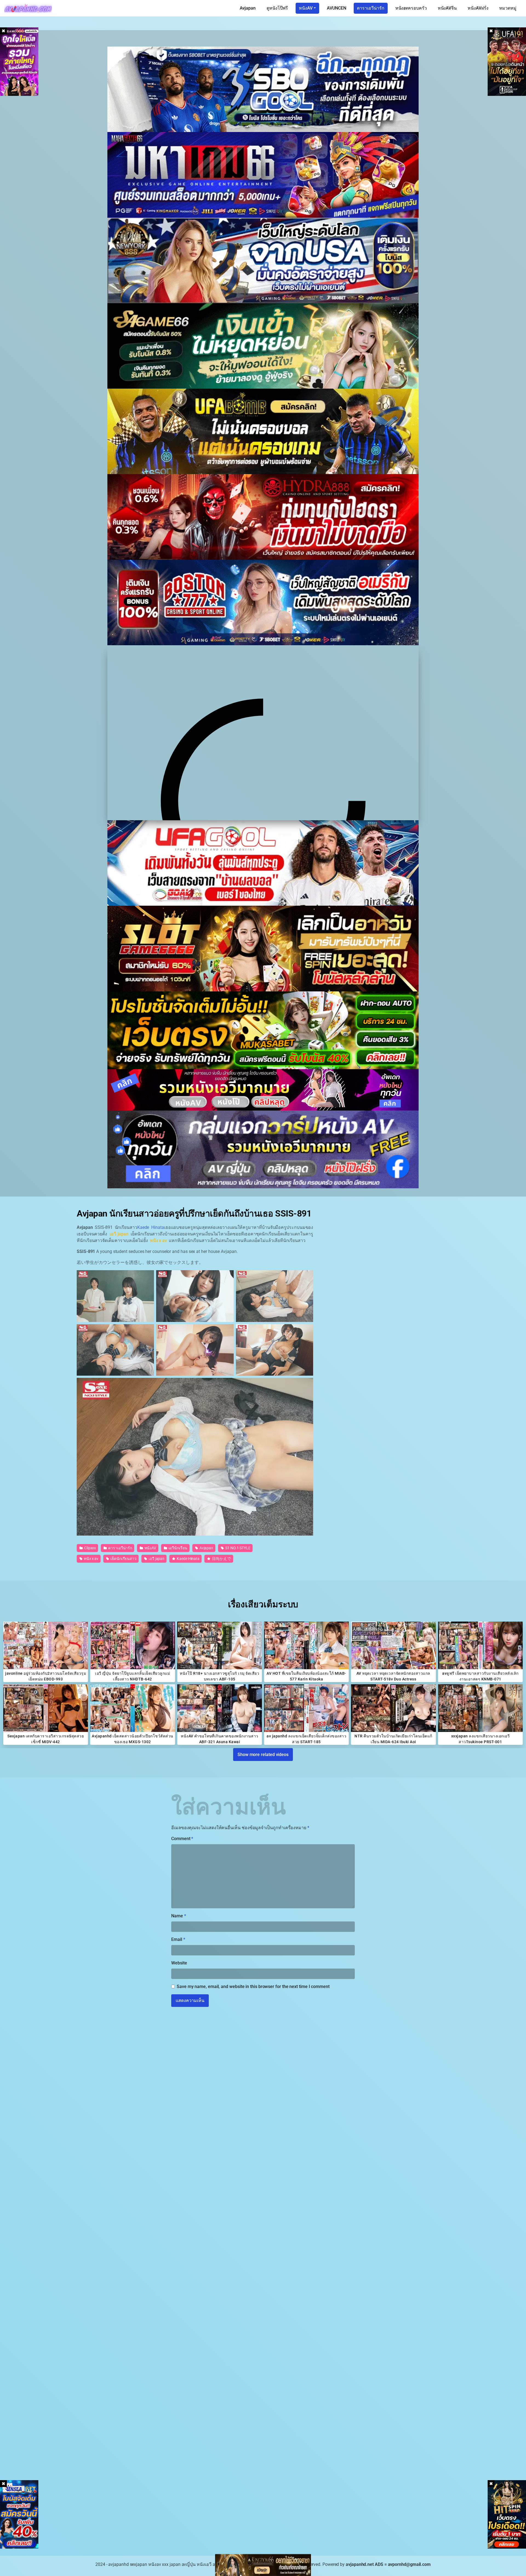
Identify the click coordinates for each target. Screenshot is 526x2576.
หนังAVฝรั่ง (478, 8)
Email (178, 1939)
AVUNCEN (336, 8)
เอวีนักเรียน (178, 1548)
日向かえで (221, 1559)
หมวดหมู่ (508, 8)
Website (179, 1963)
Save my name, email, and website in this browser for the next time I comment (253, 1986)
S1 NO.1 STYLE (237, 1548)
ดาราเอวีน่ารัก (371, 8)
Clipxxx (90, 1548)
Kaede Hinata (151, 1227)
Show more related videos (263, 1755)
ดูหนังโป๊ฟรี (277, 8)
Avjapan (248, 8)
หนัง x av (91, 1559)
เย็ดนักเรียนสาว (123, 1559)
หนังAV (306, 8)
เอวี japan (156, 1559)
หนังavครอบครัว (411, 8)
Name (179, 1916)
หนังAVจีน (447, 8)
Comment (182, 1839)
